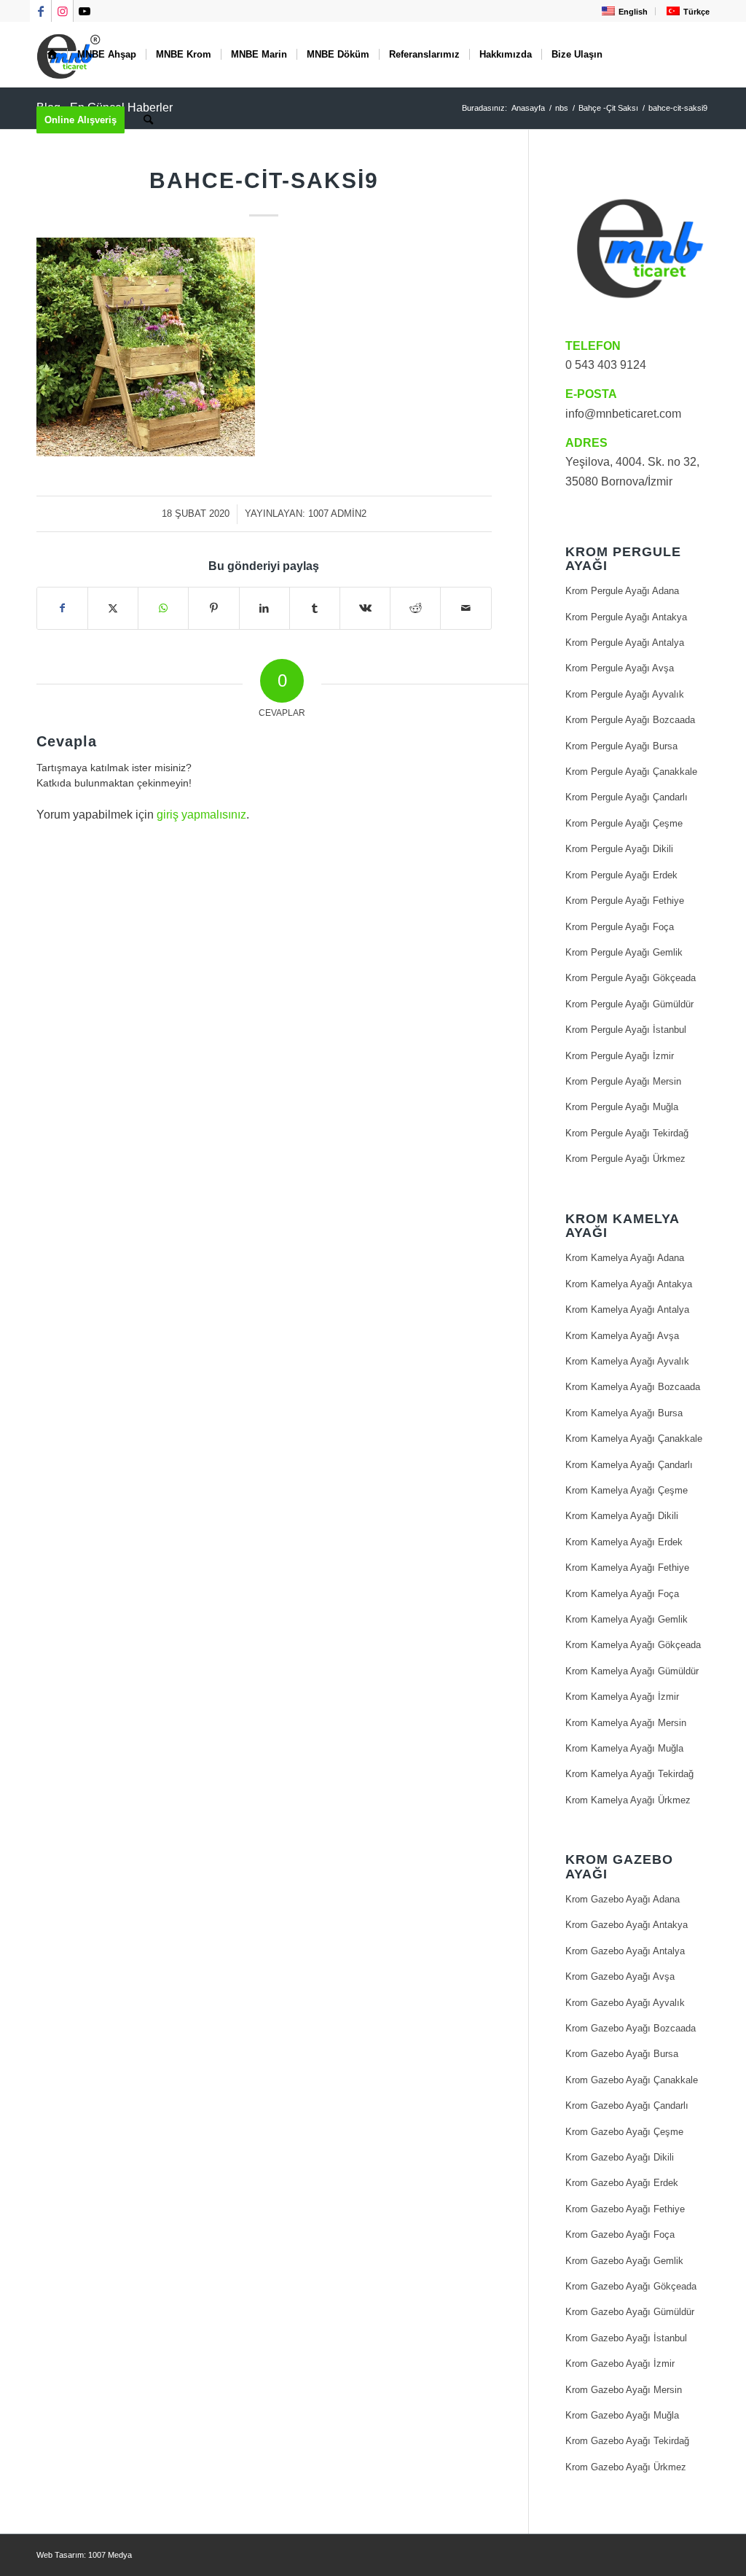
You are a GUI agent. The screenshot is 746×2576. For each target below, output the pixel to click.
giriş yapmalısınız (201, 815)
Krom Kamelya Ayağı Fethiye (627, 1568)
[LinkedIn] (264, 608)
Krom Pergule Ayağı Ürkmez (625, 1159)
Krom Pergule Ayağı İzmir (620, 1056)
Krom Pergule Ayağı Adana (622, 591)
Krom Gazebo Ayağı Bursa (622, 2054)
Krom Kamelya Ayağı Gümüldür (632, 1671)
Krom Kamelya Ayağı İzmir (622, 1697)
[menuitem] (623, 11)
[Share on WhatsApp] (163, 608)
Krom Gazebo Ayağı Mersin (624, 2390)
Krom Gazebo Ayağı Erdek (622, 2183)
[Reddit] (415, 608)
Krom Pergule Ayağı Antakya (626, 617)
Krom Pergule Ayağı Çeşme (624, 823)
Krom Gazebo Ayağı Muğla (622, 2415)
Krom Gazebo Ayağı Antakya (627, 1925)
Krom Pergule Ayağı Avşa (620, 668)
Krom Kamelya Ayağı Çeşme (627, 1490)
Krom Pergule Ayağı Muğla (622, 1107)
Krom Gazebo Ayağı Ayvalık (625, 2003)
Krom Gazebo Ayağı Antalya (625, 1951)
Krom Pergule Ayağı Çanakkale (631, 772)
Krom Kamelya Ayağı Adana (625, 1258)
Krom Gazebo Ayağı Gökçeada (631, 2286)
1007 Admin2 (337, 514)
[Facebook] (62, 608)
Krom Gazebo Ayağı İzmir (620, 2364)
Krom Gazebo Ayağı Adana (623, 1899)
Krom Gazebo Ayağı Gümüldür (630, 2312)
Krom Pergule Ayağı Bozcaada (630, 720)
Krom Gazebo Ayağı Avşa (620, 1976)
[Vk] (365, 608)
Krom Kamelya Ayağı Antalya (627, 1310)
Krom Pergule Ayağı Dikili (619, 849)
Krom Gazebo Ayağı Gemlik (624, 2261)
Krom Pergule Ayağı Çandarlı (627, 797)
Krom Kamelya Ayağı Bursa (624, 1413)
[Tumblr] (315, 608)
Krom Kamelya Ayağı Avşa (622, 1336)
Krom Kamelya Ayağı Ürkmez (628, 1800)
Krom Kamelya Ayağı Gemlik (627, 1619)
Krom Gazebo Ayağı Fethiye (625, 2209)
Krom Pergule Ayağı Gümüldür (629, 1004)
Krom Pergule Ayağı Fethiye (625, 901)
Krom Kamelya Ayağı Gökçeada (633, 1645)
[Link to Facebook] (40, 11)
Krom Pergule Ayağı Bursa (621, 746)
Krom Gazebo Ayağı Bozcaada (631, 2028)
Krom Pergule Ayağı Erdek (621, 875)
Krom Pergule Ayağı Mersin (623, 1081)
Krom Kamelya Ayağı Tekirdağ (629, 1774)
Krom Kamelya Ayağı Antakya (629, 1284)
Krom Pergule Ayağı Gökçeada (631, 978)
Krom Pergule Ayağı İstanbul (626, 1030)
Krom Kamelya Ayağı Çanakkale (634, 1439)
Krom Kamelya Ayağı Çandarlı (629, 1465)
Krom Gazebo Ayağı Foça (620, 2235)
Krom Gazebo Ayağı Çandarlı (627, 2105)
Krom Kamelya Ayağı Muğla (624, 1748)
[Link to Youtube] (85, 11)
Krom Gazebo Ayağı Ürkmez (626, 2467)
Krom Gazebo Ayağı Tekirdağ (627, 2441)
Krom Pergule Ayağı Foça (620, 927)
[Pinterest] (213, 608)
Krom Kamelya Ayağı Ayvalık (627, 1361)
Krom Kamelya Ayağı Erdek (624, 1542)
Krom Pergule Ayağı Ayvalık (625, 694)
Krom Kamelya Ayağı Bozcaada (633, 1387)
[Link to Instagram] (62, 11)
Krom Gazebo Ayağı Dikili (620, 2157)
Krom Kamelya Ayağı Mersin (626, 1723)
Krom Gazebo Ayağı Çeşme (624, 2132)
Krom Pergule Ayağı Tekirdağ (627, 1133)
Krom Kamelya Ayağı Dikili (622, 1516)
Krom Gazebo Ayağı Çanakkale (632, 2080)
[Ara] (148, 120)
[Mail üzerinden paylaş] (466, 608)
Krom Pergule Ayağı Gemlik (624, 952)
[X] (113, 608)
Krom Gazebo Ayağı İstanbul (626, 2338)
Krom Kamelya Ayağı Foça (622, 1594)
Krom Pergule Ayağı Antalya (625, 643)
